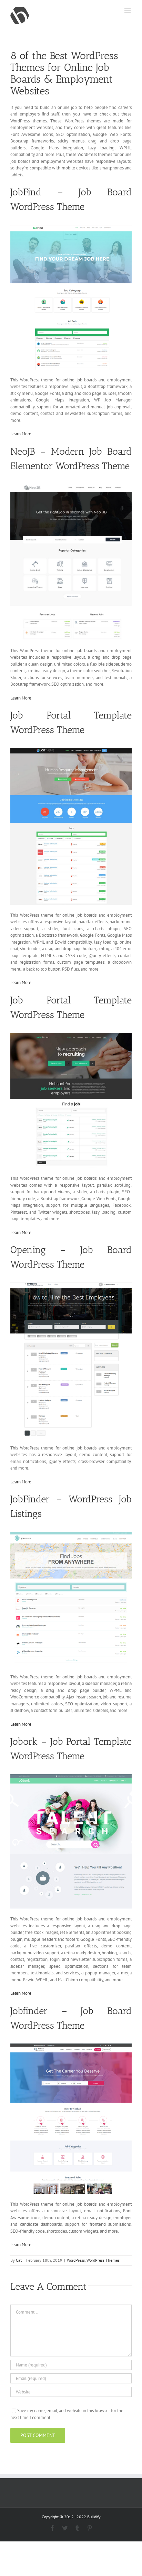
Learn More (21, 434)
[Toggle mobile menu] (128, 11)
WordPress (76, 2260)
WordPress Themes (103, 2260)
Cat (19, 2260)
